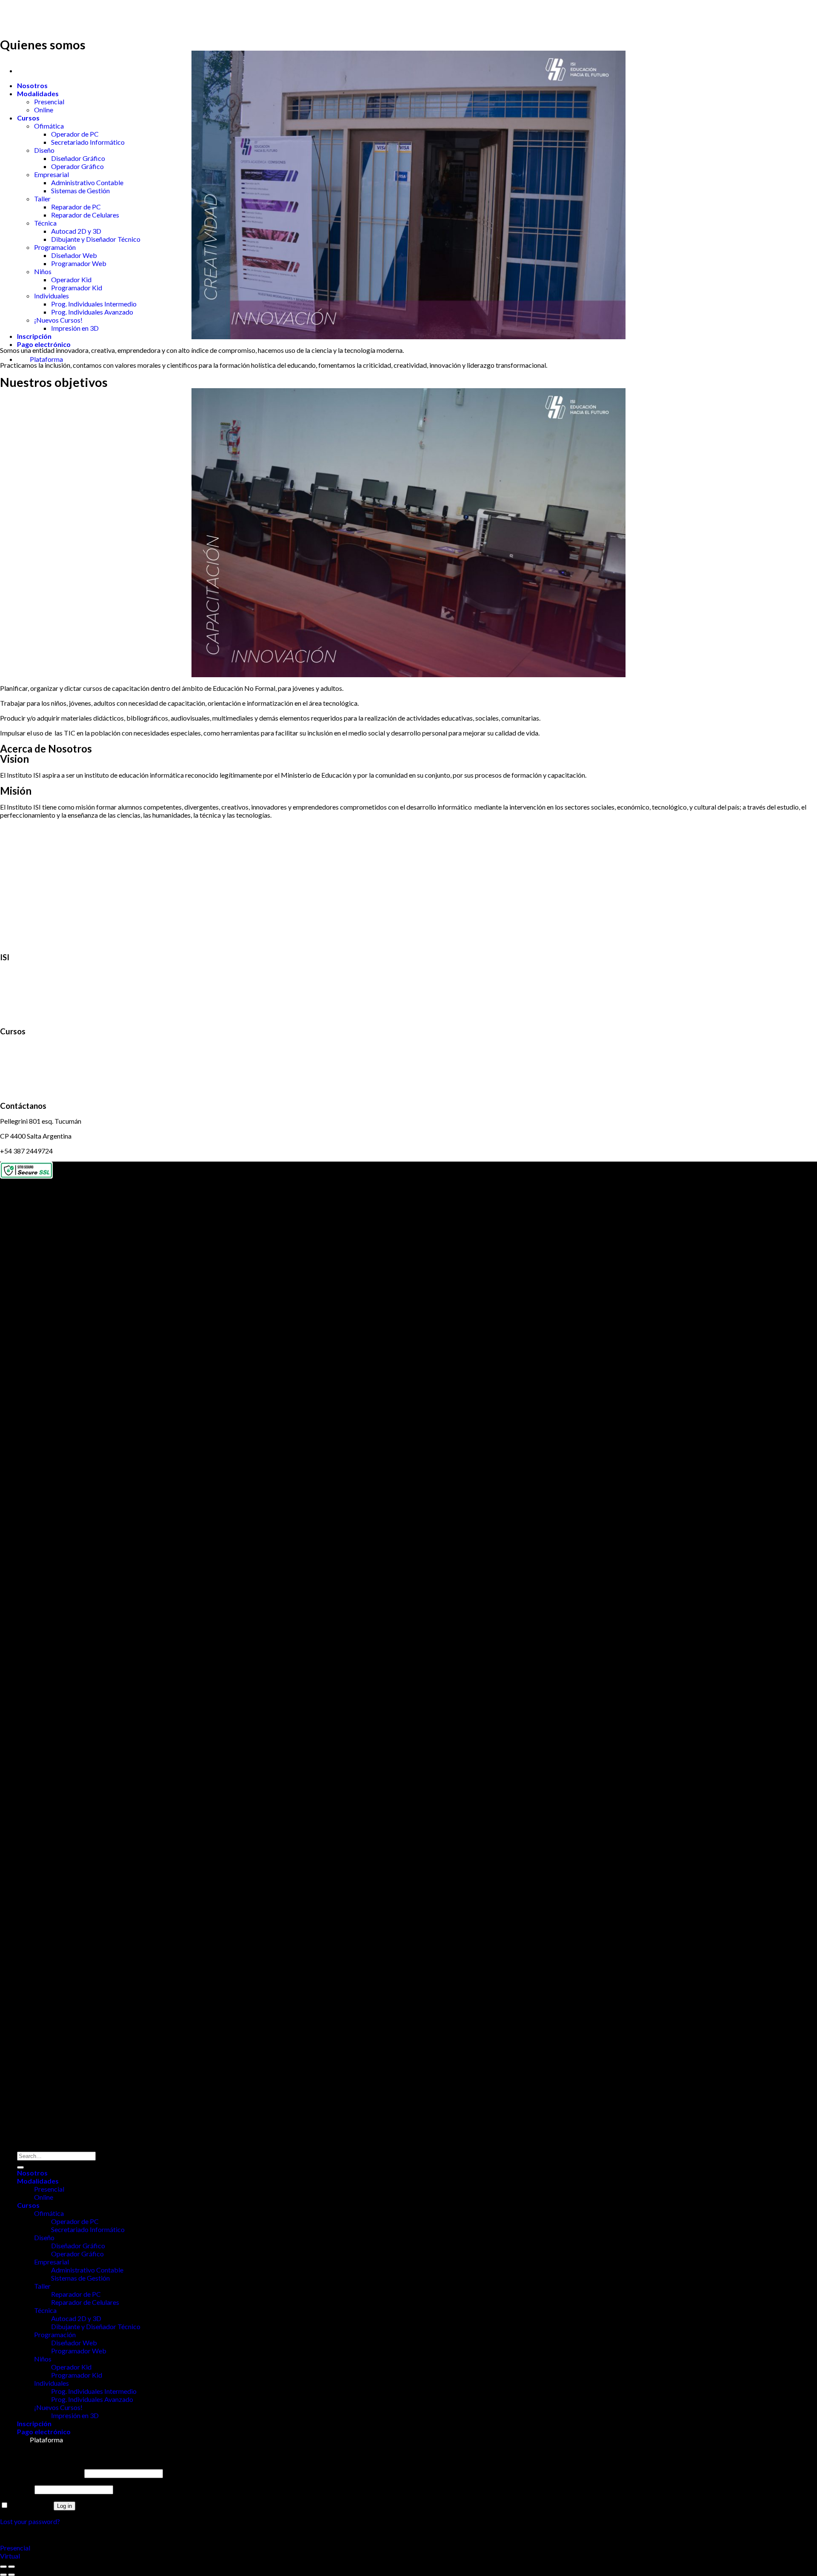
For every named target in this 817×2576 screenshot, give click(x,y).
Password (17, 2489)
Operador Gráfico (77, 166)
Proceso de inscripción (33, 1061)
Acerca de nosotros (28, 1002)
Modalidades (38, 93)
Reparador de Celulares (85, 215)
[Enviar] (20, 2167)
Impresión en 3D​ (75, 328)
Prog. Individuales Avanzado (92, 312)
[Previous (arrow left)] (3, 2575)
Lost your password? (30, 2521)
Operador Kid (71, 279)
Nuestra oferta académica (38, 1046)
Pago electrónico (44, 344)
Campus (12, 1076)
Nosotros (32, 85)
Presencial (49, 102)
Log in (64, 2506)
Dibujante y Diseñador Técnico (96, 239)
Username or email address (41, 2473)
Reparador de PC (76, 207)
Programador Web (79, 263)
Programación (55, 247)
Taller (42, 199)
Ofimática (49, 126)
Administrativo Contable (87, 182)
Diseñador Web (74, 255)
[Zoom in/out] (11, 2567)
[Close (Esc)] (3, 2567)
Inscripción (34, 336)
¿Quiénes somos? (25, 972)
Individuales (51, 296)
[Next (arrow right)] (11, 2575)
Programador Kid (77, 288)
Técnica (45, 223)
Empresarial (51, 174)
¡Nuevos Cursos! (58, 320)
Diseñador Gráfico (78, 158)
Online (44, 110)
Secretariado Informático (88, 142)
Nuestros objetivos (28, 987)
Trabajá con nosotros (31, 1017)
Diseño (44, 150)
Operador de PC (75, 134)
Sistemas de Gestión (80, 190)
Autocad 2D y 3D (76, 231)
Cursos (28, 118)
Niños (43, 271)
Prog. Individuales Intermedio (94, 304)
